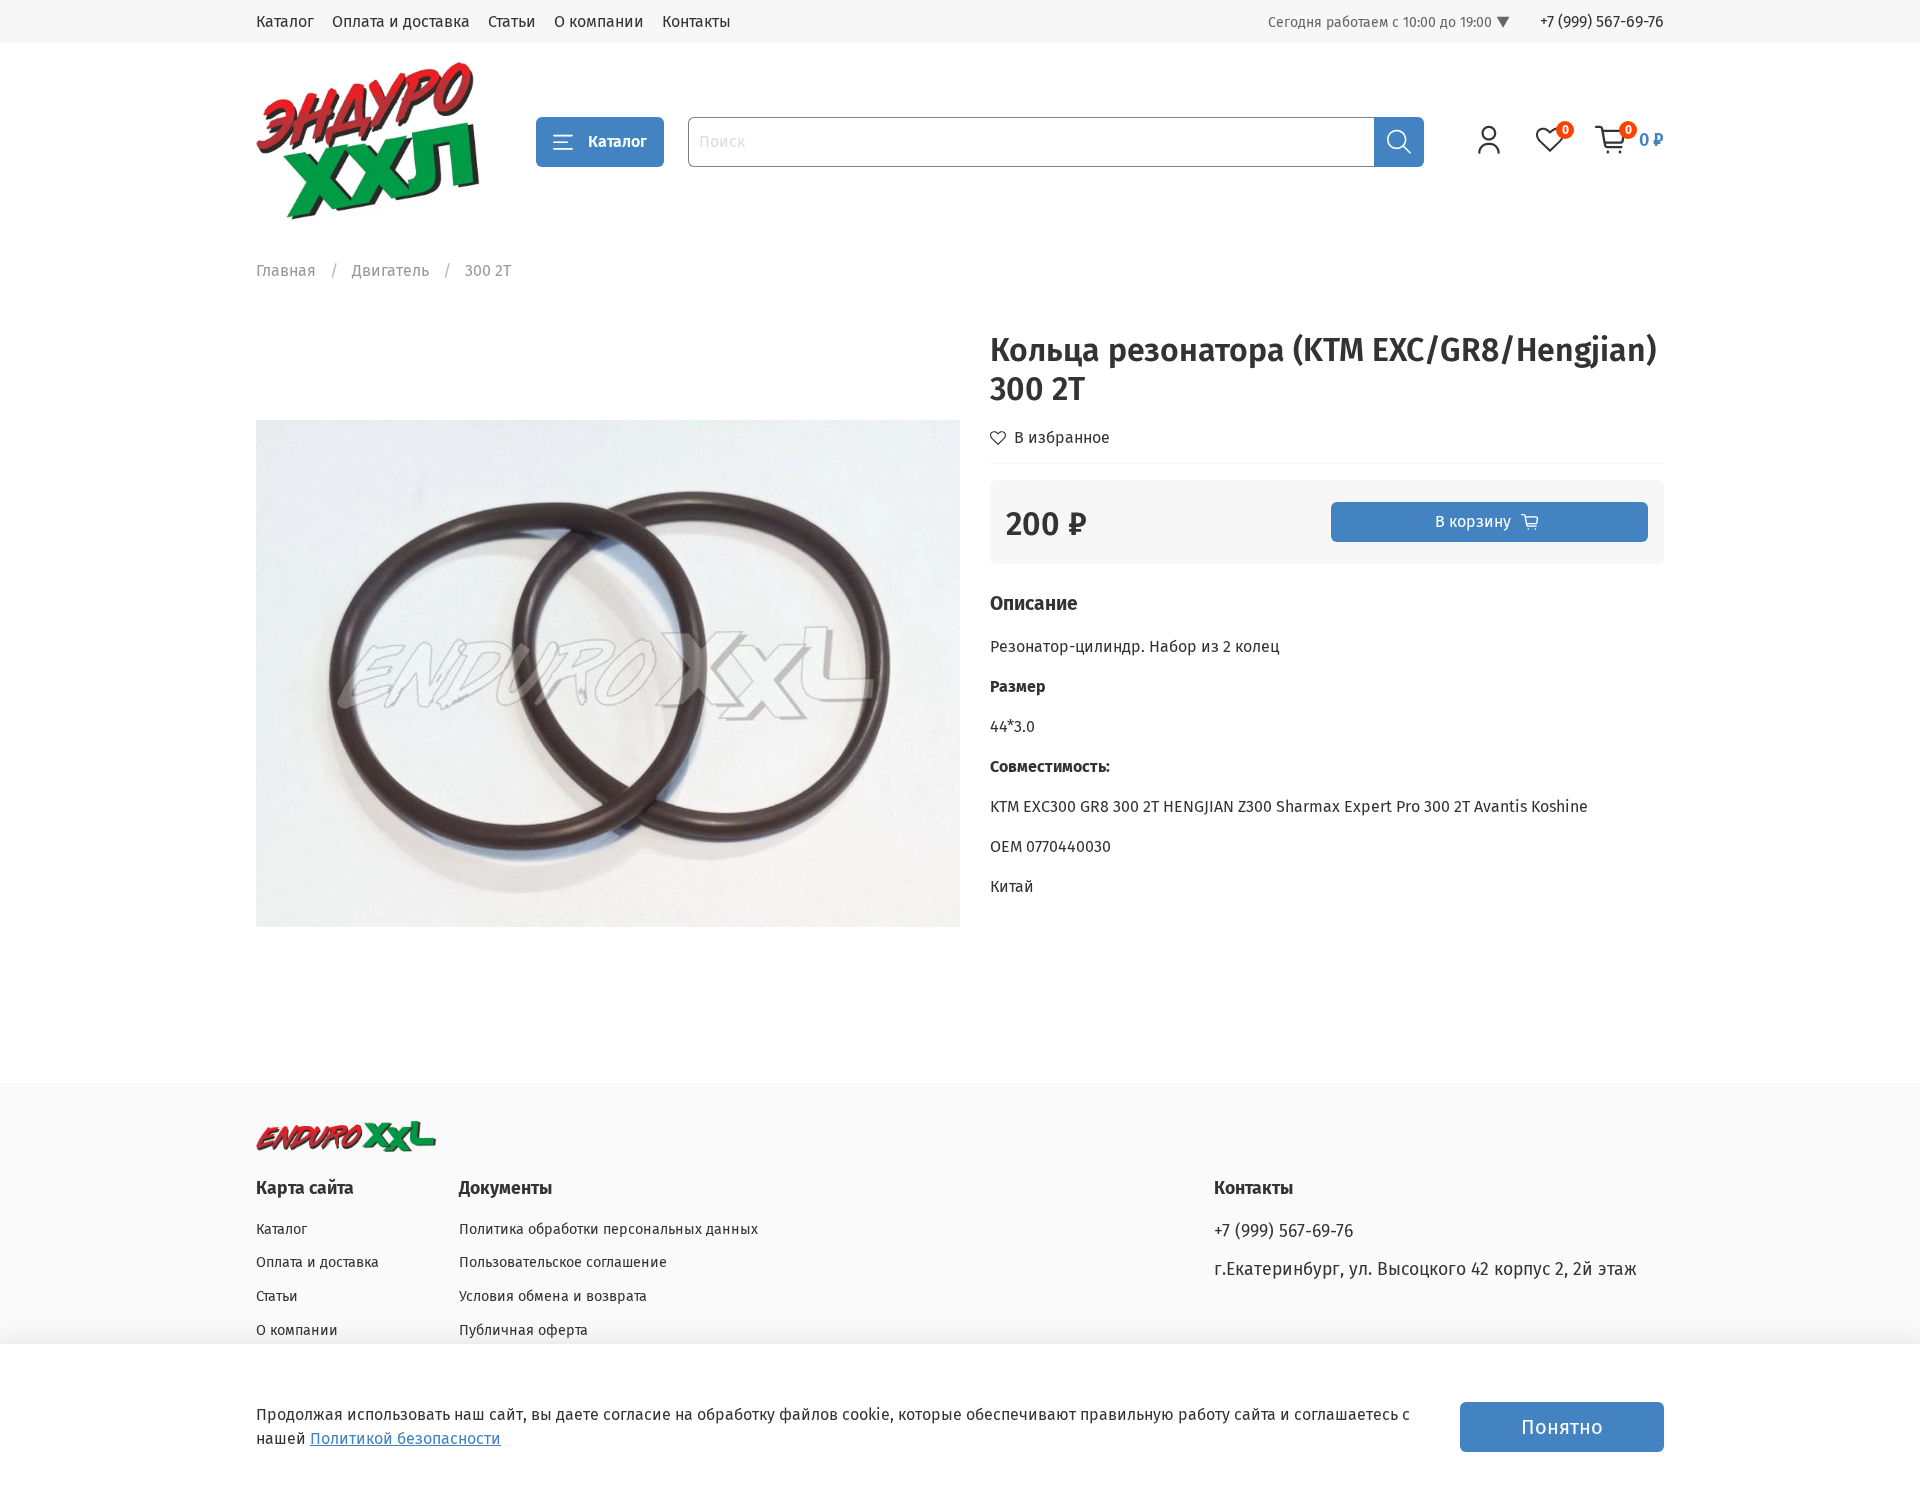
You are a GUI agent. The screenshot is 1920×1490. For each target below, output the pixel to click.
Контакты (696, 21)
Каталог (285, 21)
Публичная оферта (523, 1330)
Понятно (1562, 1427)
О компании (599, 21)
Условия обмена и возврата (553, 1296)
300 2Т (488, 270)
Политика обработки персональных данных (608, 1229)
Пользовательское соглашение (563, 1262)
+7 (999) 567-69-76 (1602, 21)
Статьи (512, 21)
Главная (286, 270)
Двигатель (390, 270)
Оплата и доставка (401, 21)
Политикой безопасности (405, 1438)
